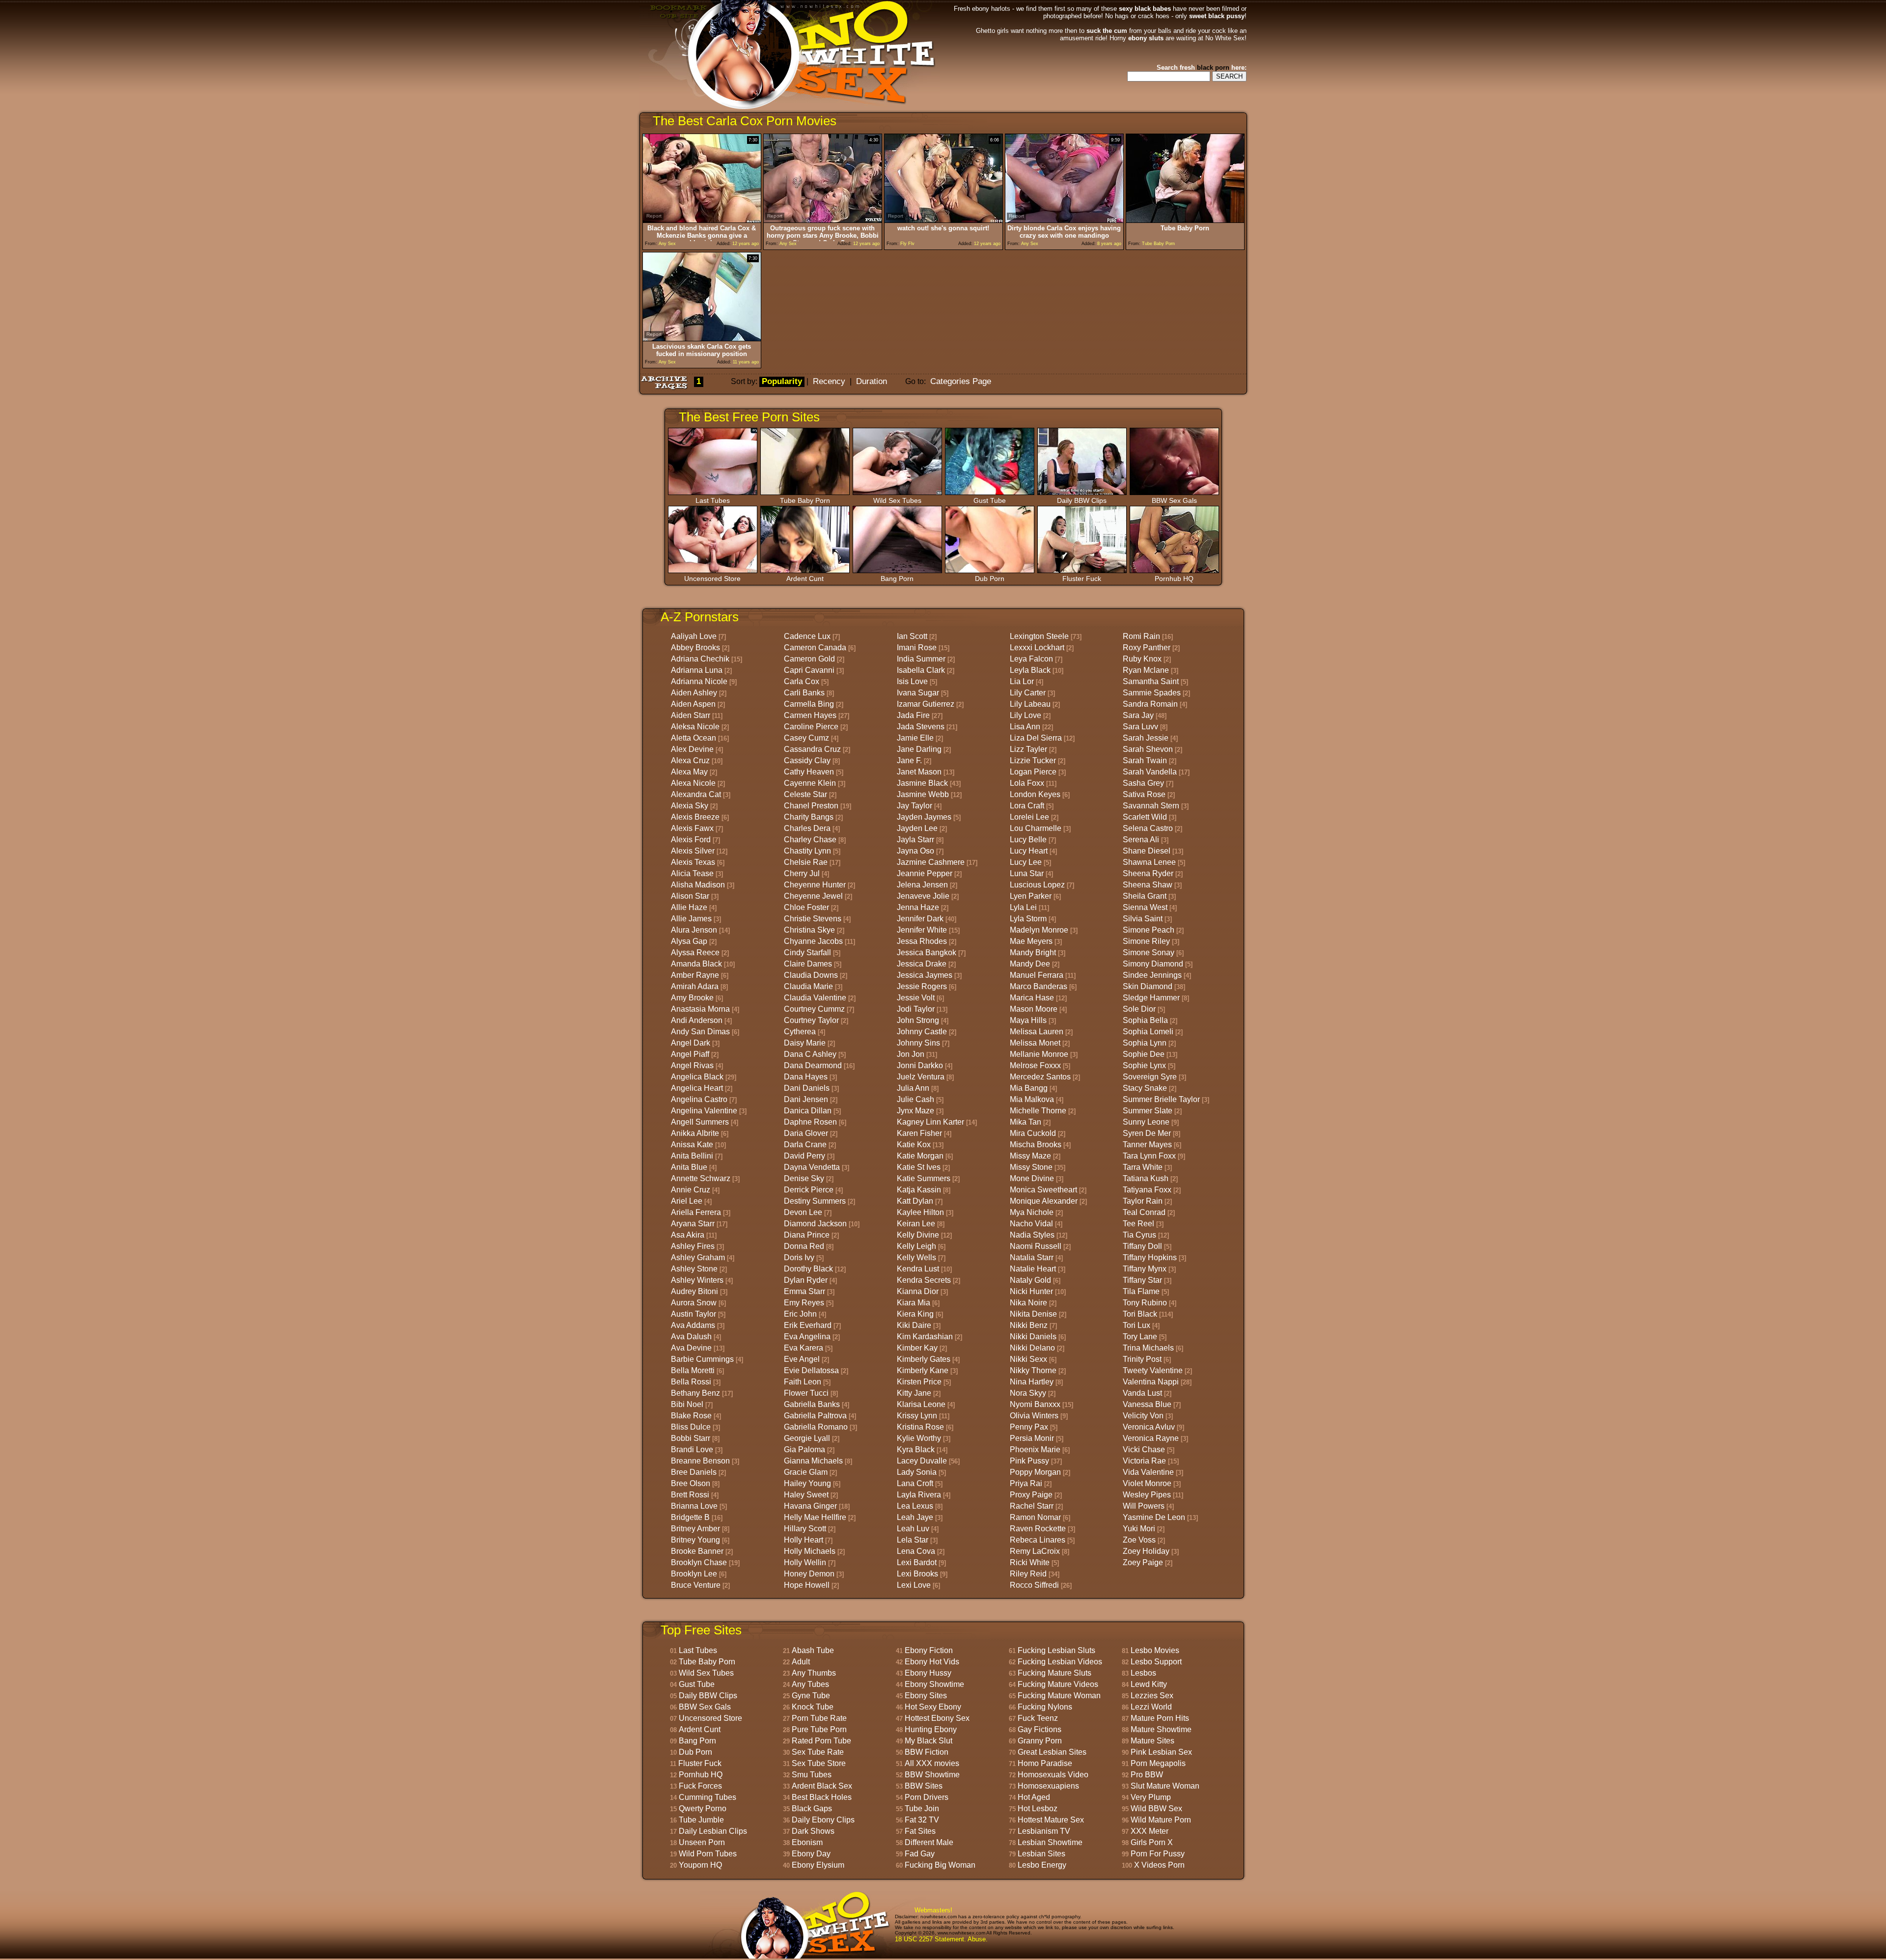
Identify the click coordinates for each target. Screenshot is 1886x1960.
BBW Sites (924, 1786)
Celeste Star (805, 794)
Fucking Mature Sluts (1054, 1673)
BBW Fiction (927, 1752)
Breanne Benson (700, 1461)
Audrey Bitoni (694, 1291)
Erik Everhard (808, 1325)
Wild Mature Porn (1161, 1820)
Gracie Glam (806, 1472)
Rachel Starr (1032, 1506)
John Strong (918, 1020)
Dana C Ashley (810, 1054)
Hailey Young (807, 1483)
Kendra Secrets (924, 1280)
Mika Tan (1026, 1122)
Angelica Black (697, 1077)
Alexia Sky (690, 806)
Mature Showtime (1161, 1729)
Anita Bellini (692, 1156)
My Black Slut (929, 1741)
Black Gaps (812, 1808)
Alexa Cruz (690, 760)
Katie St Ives (919, 1167)
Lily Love (1026, 715)
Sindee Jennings (1152, 975)
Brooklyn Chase (699, 1562)
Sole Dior (1139, 1009)
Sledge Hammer (1151, 998)
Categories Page (961, 381)
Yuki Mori (1139, 1529)
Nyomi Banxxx (1035, 1404)
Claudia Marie (808, 986)
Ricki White (1030, 1562)
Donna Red (804, 1246)
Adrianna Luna (697, 670)
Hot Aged (1034, 1797)
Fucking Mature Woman (1059, 1696)
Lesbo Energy (1042, 1865)
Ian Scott (912, 636)
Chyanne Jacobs (813, 941)
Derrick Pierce (809, 1190)
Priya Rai (1026, 1483)
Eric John (800, 1314)
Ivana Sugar (918, 693)
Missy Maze (1030, 1156)
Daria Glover (806, 1133)
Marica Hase (1032, 998)
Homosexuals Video (1053, 1775)
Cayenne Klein (810, 783)
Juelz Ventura (921, 1077)
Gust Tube (990, 500)
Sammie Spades (1152, 693)
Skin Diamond (1148, 986)
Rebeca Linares (1038, 1540)
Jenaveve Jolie (923, 896)
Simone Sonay (1149, 952)
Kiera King (915, 1314)
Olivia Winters (1034, 1416)
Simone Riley (1146, 941)
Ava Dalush (691, 1337)
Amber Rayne (695, 975)
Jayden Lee (917, 828)
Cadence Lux (807, 636)
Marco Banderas (1039, 986)
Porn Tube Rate (819, 1718)
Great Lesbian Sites (1052, 1752)
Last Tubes (713, 500)
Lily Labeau (1030, 704)
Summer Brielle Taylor (1161, 1099)
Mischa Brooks (1036, 1145)
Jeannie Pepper (925, 873)
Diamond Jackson (815, 1224)
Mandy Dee (1030, 964)
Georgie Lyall (807, 1438)
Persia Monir (1032, 1438)
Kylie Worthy (919, 1438)
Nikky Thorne (1033, 1370)
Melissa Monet (1035, 1043)
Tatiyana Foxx (1147, 1190)
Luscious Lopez (1037, 885)
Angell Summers (700, 1122)
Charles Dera (807, 828)
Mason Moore (1034, 1009)
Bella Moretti (693, 1370)
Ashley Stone (694, 1269)
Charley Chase (810, 840)
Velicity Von (1143, 1416)
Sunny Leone (1146, 1122)
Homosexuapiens (1048, 1786)
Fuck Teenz (1038, 1718)
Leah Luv (913, 1529)
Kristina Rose (920, 1427)
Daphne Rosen (810, 1122)
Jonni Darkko (920, 1065)
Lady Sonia (917, 1472)
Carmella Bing (809, 704)
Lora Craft (1027, 806)
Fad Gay (920, 1854)
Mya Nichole (1032, 1212)
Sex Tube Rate (818, 1752)
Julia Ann (913, 1088)
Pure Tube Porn (819, 1729)
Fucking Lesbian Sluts (1056, 1650)
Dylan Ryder (806, 1280)
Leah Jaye (915, 1517)
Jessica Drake (922, 964)
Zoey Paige (1143, 1562)
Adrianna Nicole (699, 681)
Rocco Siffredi (1034, 1585)
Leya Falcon (1031, 659)
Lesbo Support (1156, 1662)
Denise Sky (804, 1178)
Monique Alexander (1044, 1201)
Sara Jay (1138, 715)
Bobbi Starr (691, 1438)
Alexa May (689, 772)
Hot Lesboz (1038, 1808)
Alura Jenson (694, 930)
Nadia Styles (1032, 1235)
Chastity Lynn (807, 851)
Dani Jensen (806, 1099)
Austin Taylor (693, 1314)
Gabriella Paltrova (815, 1416)
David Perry (804, 1156)
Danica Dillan (808, 1111)
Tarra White (1143, 1167)
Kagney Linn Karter (930, 1122)
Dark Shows (813, 1831)
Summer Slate (1148, 1111)
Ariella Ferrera (696, 1212)
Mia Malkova (1032, 1099)
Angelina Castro (699, 1099)
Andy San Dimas (700, 1032)
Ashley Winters (697, 1280)
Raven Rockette (1038, 1529)
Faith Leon (803, 1382)
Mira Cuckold (1033, 1133)
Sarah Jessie (1146, 738)
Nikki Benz (1029, 1325)
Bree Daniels (694, 1472)
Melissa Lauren (1037, 1032)
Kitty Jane (914, 1393)
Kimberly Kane (923, 1370)
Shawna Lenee (1149, 862)
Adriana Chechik (700, 659)
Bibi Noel (687, 1404)
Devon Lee (803, 1212)
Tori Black (1140, 1314)
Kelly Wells (916, 1257)
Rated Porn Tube (821, 1741)
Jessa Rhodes (922, 941)
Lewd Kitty (1149, 1684)
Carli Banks (804, 693)
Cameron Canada (815, 648)
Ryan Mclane (1146, 670)
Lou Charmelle (1036, 828)
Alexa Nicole (693, 783)
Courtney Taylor (811, 1020)
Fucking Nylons (1045, 1707)
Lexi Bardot (917, 1562)
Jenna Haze (918, 907)
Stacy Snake (1145, 1088)
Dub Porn (990, 579)
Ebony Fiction (929, 1650)
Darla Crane (805, 1145)
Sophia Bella (1145, 1020)
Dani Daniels (807, 1088)
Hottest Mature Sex (1051, 1820)
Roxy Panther (1147, 648)
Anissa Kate (692, 1145)
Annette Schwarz (701, 1178)
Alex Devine (692, 749)
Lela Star (913, 1540)
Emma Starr (804, 1291)
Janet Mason (919, 772)
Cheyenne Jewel (813, 896)
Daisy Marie (805, 1043)
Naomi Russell (1036, 1246)
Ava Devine (691, 1348)
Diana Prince (807, 1235)
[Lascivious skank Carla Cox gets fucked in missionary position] (702, 339)
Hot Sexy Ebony (933, 1707)
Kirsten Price (919, 1382)
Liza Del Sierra (1036, 738)
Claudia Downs (811, 975)
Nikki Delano (1032, 1348)
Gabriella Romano (816, 1427)
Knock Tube (813, 1707)
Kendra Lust (918, 1269)
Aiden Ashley (694, 693)
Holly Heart (804, 1540)
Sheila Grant (1145, 896)
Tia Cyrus (1139, 1235)
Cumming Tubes (707, 1797)
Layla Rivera (919, 1495)
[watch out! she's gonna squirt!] (943, 220)
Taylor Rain (1143, 1201)
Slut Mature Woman (1165, 1786)
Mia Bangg (1029, 1088)
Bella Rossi (691, 1382)
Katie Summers (924, 1178)
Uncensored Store (712, 579)
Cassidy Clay (807, 760)
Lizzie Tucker (1033, 760)
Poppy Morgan (1035, 1472)
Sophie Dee (1144, 1054)
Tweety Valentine (1153, 1370)
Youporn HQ (700, 1865)
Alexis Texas (693, 862)
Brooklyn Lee (694, 1574)
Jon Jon (911, 1054)
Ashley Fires (693, 1246)
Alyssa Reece (695, 952)
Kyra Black (916, 1449)
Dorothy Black (808, 1269)
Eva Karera (804, 1348)
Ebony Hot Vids (932, 1662)
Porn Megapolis (1158, 1763)
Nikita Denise (1033, 1314)
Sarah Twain (1145, 760)
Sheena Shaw (1148, 885)
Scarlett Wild (1145, 817)
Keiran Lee (916, 1224)
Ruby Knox (1142, 659)
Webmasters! (933, 1910)
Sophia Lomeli (1148, 1032)
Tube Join (922, 1808)
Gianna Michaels (813, 1461)
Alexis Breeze (695, 817)
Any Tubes (810, 1684)
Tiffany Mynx (1145, 1269)
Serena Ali (1141, 840)
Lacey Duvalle (922, 1461)
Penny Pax (1029, 1427)
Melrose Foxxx (1035, 1065)
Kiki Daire (914, 1325)
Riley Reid (1028, 1574)
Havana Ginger (810, 1506)
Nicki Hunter (1031, 1291)
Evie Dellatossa (811, 1370)
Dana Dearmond (813, 1065)
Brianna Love (694, 1506)
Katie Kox (914, 1145)
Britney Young (695, 1540)
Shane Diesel (1147, 851)
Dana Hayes (806, 1077)
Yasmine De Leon (1154, 1517)
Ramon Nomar (1035, 1517)
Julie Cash (915, 1099)
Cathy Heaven (809, 772)
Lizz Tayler (1028, 749)
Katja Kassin (919, 1190)
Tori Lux (1137, 1325)
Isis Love (912, 681)
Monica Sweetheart (1043, 1190)
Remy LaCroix (1035, 1551)
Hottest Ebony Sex (937, 1718)
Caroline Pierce (811, 727)
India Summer (921, 659)
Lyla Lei (1023, 907)
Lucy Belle (1028, 840)
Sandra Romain (1150, 704)
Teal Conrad (1144, 1212)
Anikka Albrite (695, 1133)
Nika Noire (1028, 1303)
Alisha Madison (698, 885)
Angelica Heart (697, 1088)
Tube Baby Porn (805, 500)
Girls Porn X (1152, 1842)
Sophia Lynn (1145, 1043)
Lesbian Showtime (1050, 1842)
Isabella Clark (921, 670)
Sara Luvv (1140, 727)
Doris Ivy (799, 1257)
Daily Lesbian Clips (713, 1831)
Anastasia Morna (700, 1009)
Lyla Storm (1028, 919)
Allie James (691, 919)
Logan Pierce (1033, 772)
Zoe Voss (1139, 1540)
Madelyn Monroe (1039, 930)
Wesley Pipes (1147, 1495)
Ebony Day (811, 1854)
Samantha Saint (1151, 681)
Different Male (929, 1842)
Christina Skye (809, 930)
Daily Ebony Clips (823, 1820)
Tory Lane (1140, 1337)
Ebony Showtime (934, 1684)
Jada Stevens (921, 727)
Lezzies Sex (1152, 1696)
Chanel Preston (811, 806)
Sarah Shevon (1148, 749)
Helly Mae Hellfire (815, 1517)
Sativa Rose (1144, 794)
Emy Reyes (804, 1303)
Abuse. (978, 1939)
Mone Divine (1032, 1178)
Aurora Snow (694, 1303)
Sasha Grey (1143, 783)
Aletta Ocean (693, 738)
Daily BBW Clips (1082, 500)
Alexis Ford (691, 840)
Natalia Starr (1032, 1257)
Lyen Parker (1031, 896)
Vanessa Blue (1147, 1404)
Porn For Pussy (1158, 1854)
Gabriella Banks (812, 1404)
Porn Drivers (927, 1797)
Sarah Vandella (1150, 772)
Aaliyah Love (694, 636)
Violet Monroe (1147, 1483)
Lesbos (1143, 1673)
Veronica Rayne (1151, 1438)
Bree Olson (691, 1483)
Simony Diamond (1153, 964)
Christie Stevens (813, 919)
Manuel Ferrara (1037, 975)
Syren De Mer (1147, 1133)
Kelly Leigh (916, 1246)
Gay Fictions (1040, 1729)
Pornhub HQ (1174, 579)
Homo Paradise (1045, 1763)
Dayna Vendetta (812, 1167)
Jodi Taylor (916, 1009)
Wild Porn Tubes (708, 1854)
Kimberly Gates (924, 1359)
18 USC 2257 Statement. (930, 1939)
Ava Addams (693, 1325)
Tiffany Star (1142, 1280)
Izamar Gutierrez (926, 704)
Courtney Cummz (814, 1009)
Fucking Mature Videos (1058, 1684)
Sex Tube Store (819, 1763)
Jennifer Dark (920, 919)
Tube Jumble (701, 1820)
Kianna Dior (918, 1291)
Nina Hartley (1032, 1382)
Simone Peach (1149, 930)
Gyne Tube (811, 1696)
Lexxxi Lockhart (1037, 648)
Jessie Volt (916, 998)
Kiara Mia (914, 1303)
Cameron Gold (809, 659)
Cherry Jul (802, 873)
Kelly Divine (918, 1235)
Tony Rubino (1145, 1303)
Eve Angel (802, 1359)
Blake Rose (691, 1416)
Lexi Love (914, 1585)
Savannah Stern (1151, 806)
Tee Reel (1138, 1224)
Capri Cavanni (809, 670)
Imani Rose (917, 648)
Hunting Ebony (931, 1729)
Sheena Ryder (1148, 873)
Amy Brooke (692, 998)
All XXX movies (932, 1763)
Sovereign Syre (1150, 1077)
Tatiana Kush (1146, 1178)
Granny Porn (1040, 1741)
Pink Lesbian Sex (1161, 1752)
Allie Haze (689, 907)
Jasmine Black (922, 783)
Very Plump (1151, 1797)
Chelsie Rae (806, 862)
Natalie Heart (1033, 1269)
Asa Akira (688, 1235)
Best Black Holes (822, 1797)
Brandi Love (692, 1449)
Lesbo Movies (1155, 1650)
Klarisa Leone (921, 1404)
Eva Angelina (807, 1337)
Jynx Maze (915, 1111)
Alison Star (690, 896)
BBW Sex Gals (1174, 500)
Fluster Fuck (1082, 579)
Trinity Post (1142, 1359)
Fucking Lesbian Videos (1060, 1662)
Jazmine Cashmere (931, 862)
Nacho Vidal (1031, 1224)
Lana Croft (915, 1483)
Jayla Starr (915, 840)
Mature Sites (1152, 1741)
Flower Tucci (806, 1393)
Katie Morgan (920, 1156)
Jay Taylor (915, 806)
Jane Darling (919, 749)
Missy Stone (1031, 1167)
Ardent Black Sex (822, 1786)
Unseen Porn (702, 1842)
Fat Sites (920, 1831)
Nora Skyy (1028, 1393)
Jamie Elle (915, 738)
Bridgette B (690, 1517)
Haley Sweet (806, 1495)
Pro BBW (1147, 1775)
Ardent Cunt (805, 579)
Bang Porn (897, 579)
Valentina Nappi (1151, 1382)
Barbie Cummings (702, 1359)
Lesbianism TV (1044, 1831)
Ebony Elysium (818, 1865)
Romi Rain (1141, 636)
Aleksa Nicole (695, 727)
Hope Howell (807, 1585)
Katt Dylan (915, 1201)
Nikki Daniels (1033, 1337)
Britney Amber (695, 1529)
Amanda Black (696, 964)
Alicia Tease (692, 873)
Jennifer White (922, 930)
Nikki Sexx (1028, 1359)
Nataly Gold (1030, 1280)
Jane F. (909, 760)
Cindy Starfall (807, 952)
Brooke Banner (697, 1551)
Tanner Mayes (1147, 1145)
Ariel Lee (687, 1201)
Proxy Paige (1031, 1495)
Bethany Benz (695, 1393)
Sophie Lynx (1144, 1065)
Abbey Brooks (695, 648)
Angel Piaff (690, 1054)
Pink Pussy (1029, 1461)
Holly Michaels (810, 1551)
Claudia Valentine (815, 998)
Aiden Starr (691, 715)
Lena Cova (916, 1551)
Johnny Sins (918, 1043)
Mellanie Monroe (1039, 1054)
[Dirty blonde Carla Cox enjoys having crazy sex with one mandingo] (1064, 220)
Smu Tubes (812, 1775)
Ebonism (807, 1842)
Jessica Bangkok (927, 952)
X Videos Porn (1159, 1865)
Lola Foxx (1027, 783)
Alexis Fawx (692, 828)
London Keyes (1035, 794)
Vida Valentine (1148, 1472)
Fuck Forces (700, 1786)
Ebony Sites (926, 1696)
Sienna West (1145, 907)
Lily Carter (1028, 693)
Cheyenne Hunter (815, 885)
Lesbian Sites (1041, 1854)
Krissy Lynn (917, 1416)
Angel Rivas (692, 1065)
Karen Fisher (919, 1133)
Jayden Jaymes (924, 817)
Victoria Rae (1144, 1461)
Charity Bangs (809, 817)
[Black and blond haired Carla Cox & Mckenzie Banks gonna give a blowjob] (702, 220)
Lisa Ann (1025, 727)
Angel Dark (691, 1043)
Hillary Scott (805, 1529)
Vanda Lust (1142, 1393)
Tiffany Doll (1142, 1246)
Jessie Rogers (922, 986)
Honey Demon (809, 1574)
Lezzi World (1151, 1707)
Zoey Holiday (1146, 1551)
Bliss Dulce (691, 1427)
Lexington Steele (1039, 636)
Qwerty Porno (703, 1808)
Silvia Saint (1143, 919)
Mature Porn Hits (1160, 1718)
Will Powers (1144, 1506)
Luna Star (1027, 873)
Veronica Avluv (1149, 1427)
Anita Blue (689, 1167)
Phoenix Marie (1035, 1449)
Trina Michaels (1148, 1348)
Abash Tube (813, 1650)
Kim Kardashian (925, 1337)
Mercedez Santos (1040, 1077)
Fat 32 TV (922, 1820)
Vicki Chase (1144, 1449)
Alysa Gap (689, 941)
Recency (829, 381)
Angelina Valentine (704, 1111)
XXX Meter (1150, 1831)
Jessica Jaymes (925, 975)
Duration (872, 381)
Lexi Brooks (917, 1574)
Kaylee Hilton (920, 1212)
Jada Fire (913, 715)
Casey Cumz (806, 738)
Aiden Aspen (693, 704)
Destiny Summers (815, 1201)
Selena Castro (1148, 828)
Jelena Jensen (922, 885)
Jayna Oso (915, 851)
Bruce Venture (696, 1585)
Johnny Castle (922, 1032)
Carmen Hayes (810, 715)
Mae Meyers (1031, 941)
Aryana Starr (693, 1224)
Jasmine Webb (923, 794)
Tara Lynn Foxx (1149, 1156)
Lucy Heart (1029, 851)
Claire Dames (808, 964)
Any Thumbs (814, 1673)
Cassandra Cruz (812, 749)
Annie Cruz (691, 1190)
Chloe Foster (806, 907)
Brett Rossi (690, 1495)
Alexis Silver (693, 851)
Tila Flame (1141, 1291)
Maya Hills (1028, 1020)
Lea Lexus (915, 1506)
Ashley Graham (698, 1257)
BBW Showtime (932, 1775)
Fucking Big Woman (940, 1865)
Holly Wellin (805, 1562)
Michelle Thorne (1038, 1111)
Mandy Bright (1033, 952)
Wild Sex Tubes (897, 500)
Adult (801, 1662)
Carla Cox (802, 681)
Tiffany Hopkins (1150, 1257)
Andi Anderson (697, 1020)
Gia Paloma (804, 1449)
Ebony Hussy (928, 1673)
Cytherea (800, 1032)
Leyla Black (1030, 670)
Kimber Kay (917, 1348)
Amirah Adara (695, 986)
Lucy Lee (1026, 862)
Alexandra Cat (696, 794)
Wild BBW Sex (1156, 1808)
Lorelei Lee (1029, 817)
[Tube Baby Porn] (1185, 220)
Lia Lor (1022, 681)
